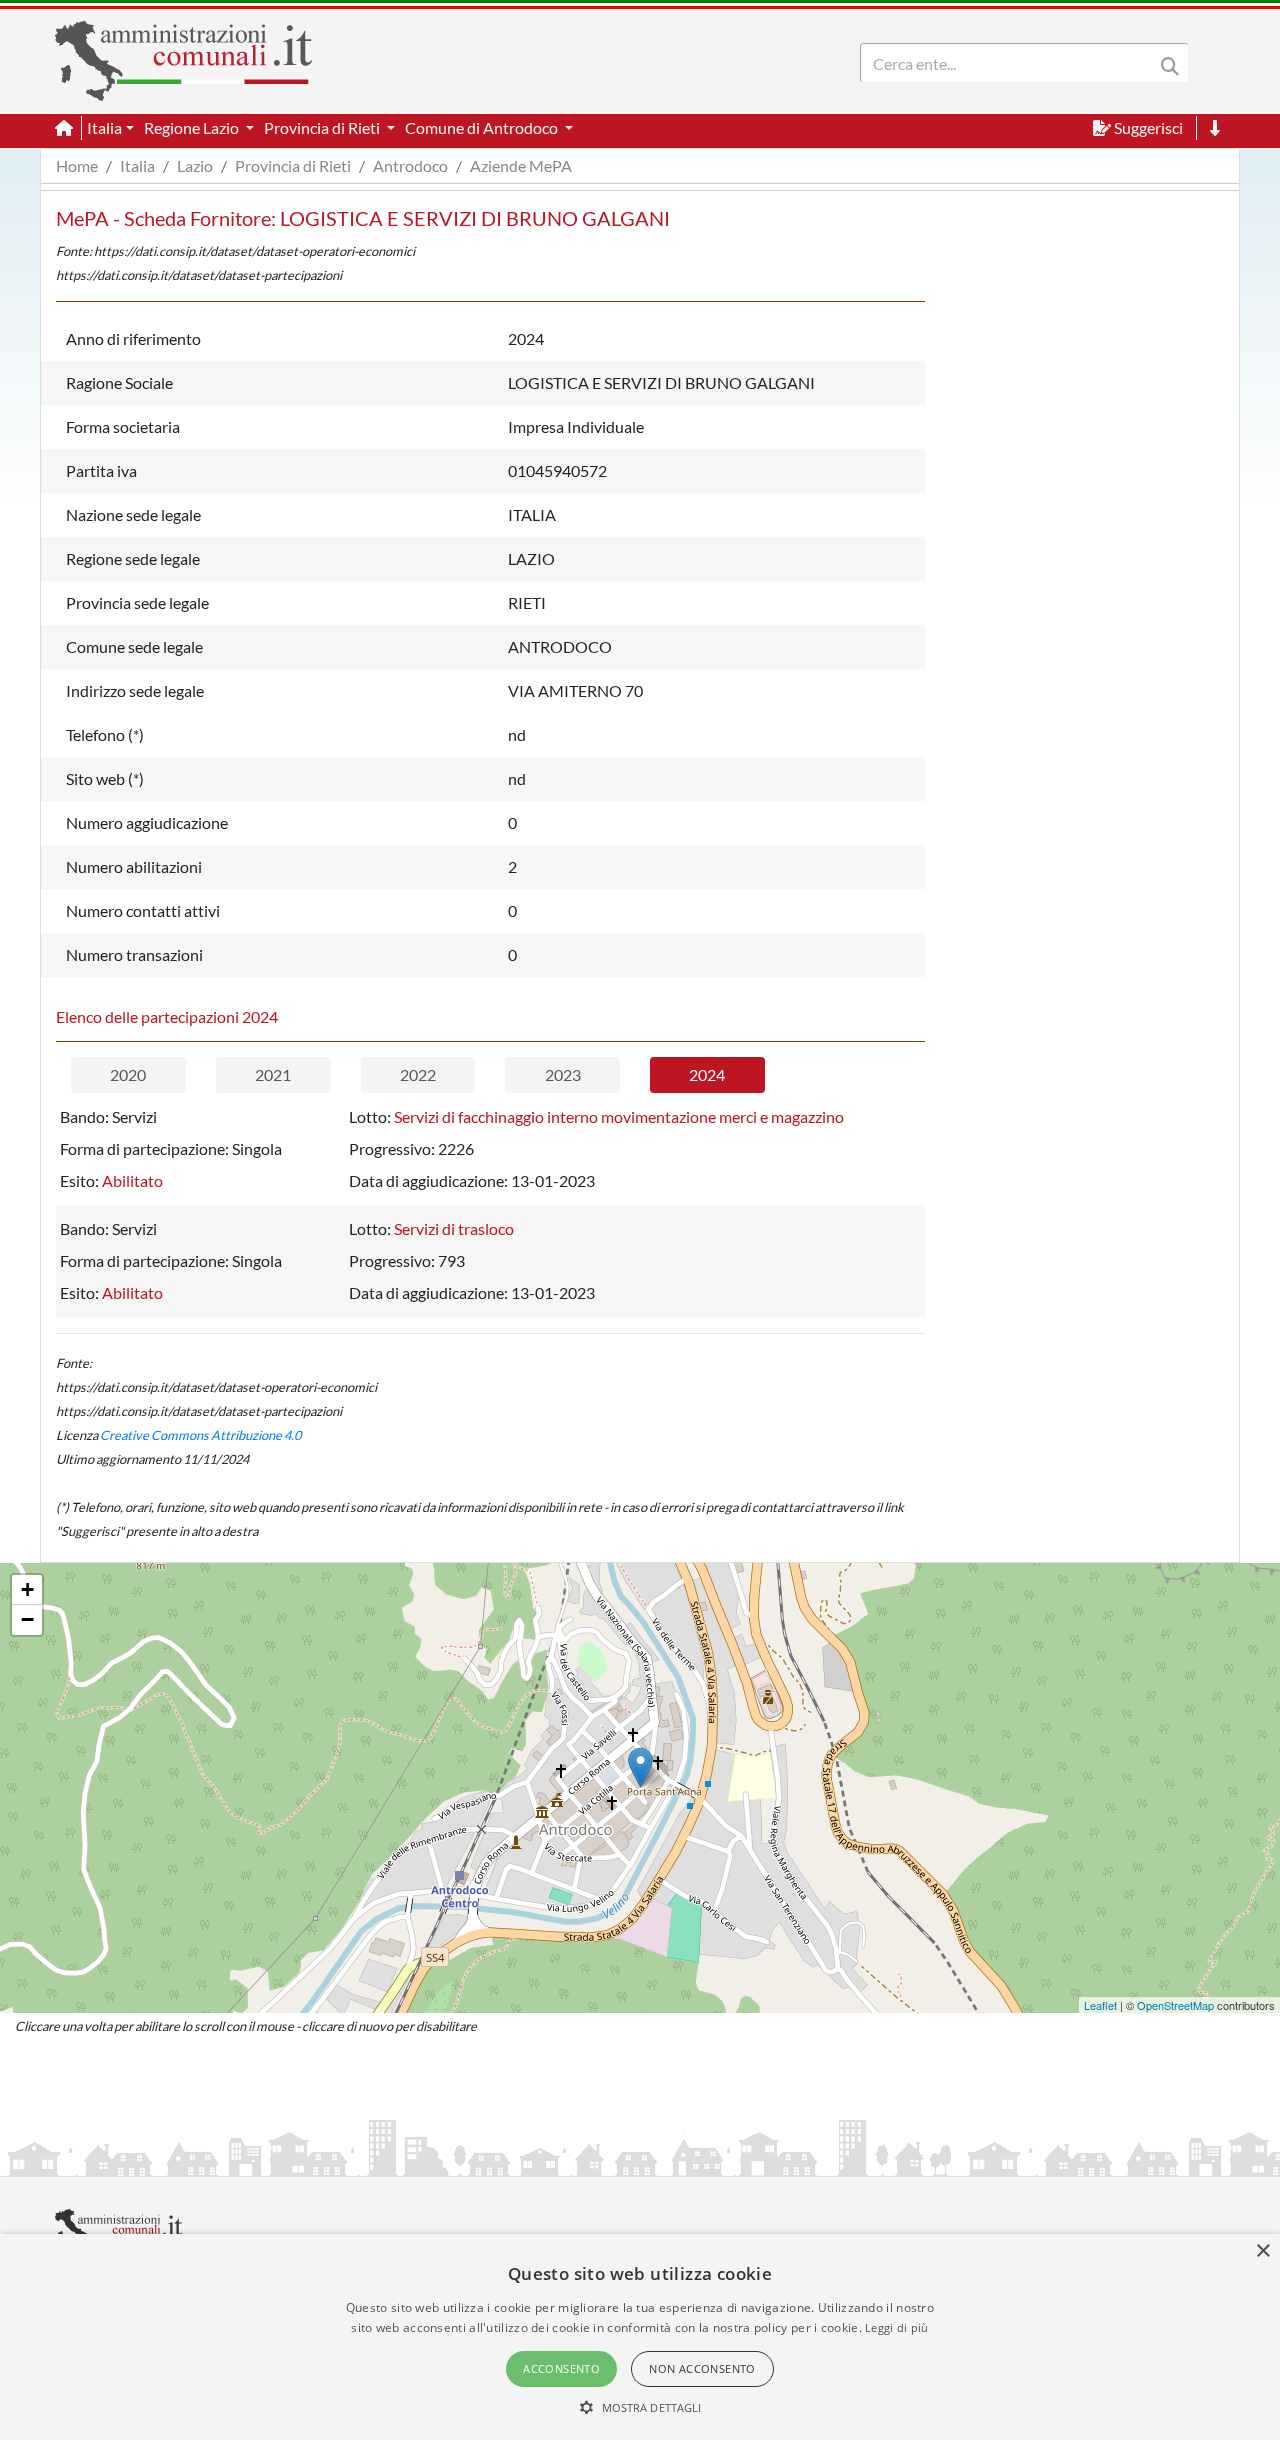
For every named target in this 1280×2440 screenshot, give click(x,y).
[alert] (640, 2337)
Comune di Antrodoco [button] (483, 127)
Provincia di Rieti (293, 165)
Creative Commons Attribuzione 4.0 (200, 1435)
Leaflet (1100, 2005)
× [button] (1262, 2251)
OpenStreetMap (1175, 2005)
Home (77, 165)
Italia (137, 165)
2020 (128, 1074)
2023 (563, 1074)
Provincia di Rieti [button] (323, 127)
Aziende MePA (521, 165)
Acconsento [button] (561, 2368)
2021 (273, 1074)
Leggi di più (897, 2327)
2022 (418, 1074)
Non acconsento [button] (702, 2368)
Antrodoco (410, 165)
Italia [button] (104, 127)
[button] (640, 2407)
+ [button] (27, 1589)
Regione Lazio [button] (193, 127)
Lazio (195, 165)
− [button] (27, 1619)
